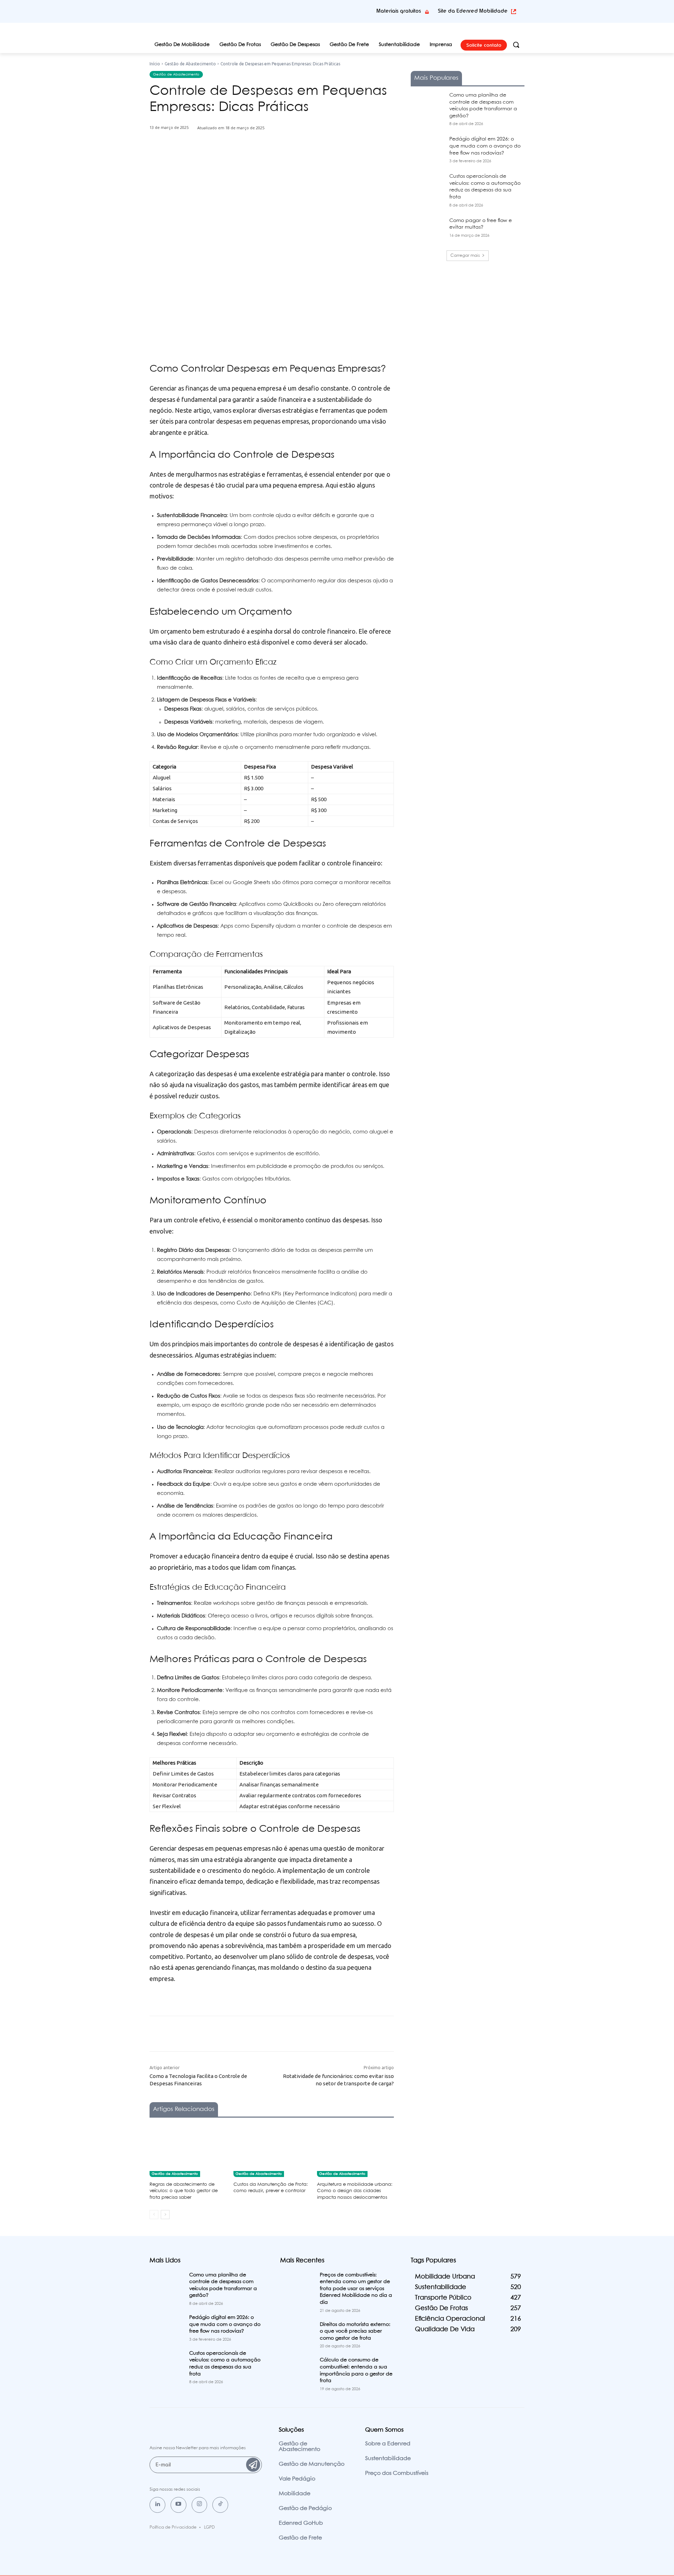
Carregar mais (465, 256)
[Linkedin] (157, 2505)
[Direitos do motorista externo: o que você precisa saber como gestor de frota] (297, 2333)
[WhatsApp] (266, 162)
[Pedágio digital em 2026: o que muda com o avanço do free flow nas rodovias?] (428, 148)
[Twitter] (233, 162)
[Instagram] (200, 2505)
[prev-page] (154, 2215)
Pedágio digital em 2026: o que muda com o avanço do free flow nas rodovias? (485, 146)
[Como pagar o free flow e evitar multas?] (428, 229)
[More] (282, 162)
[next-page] (165, 2215)
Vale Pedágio (297, 2479)
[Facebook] (217, 162)
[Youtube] (179, 2505)
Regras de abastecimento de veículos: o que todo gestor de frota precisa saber (184, 2191)
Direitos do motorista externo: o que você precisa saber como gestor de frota (355, 2331)
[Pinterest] (250, 162)
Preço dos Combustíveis (397, 2473)
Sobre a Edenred (388, 2444)
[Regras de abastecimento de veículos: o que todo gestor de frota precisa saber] (188, 2150)
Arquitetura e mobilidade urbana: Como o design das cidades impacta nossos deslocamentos (355, 2191)
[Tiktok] (220, 2505)
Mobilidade (295, 2494)
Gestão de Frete (300, 2538)
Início (155, 64)
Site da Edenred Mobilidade (473, 11)
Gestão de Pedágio (305, 2508)
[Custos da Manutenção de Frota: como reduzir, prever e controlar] (272, 2150)
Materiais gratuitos (399, 11)
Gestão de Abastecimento (190, 64)
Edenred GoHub (301, 2523)
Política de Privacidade (173, 2527)
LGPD (209, 2527)
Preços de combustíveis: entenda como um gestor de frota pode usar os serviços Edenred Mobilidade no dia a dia (356, 2289)
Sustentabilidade (388, 2459)
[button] (516, 45)
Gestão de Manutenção (312, 2464)
